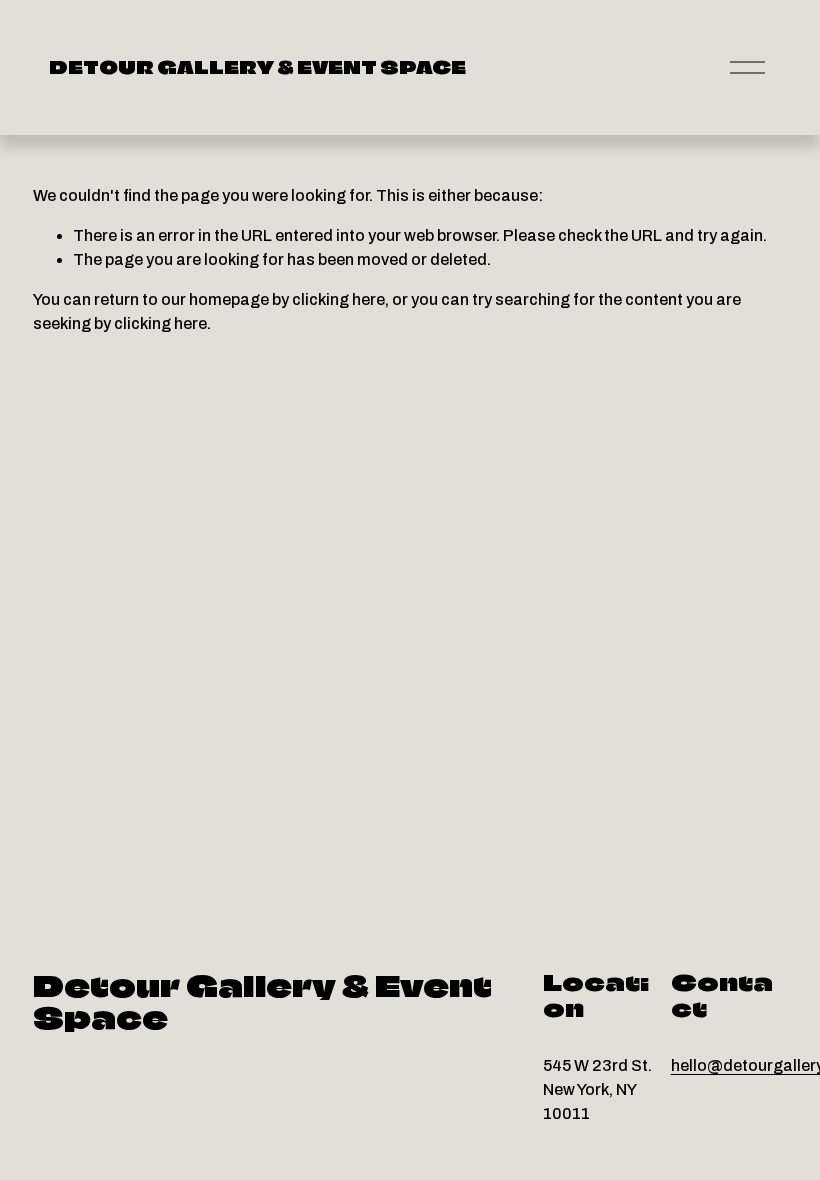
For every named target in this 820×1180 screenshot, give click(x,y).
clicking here (338, 299)
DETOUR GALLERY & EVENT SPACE (257, 67)
